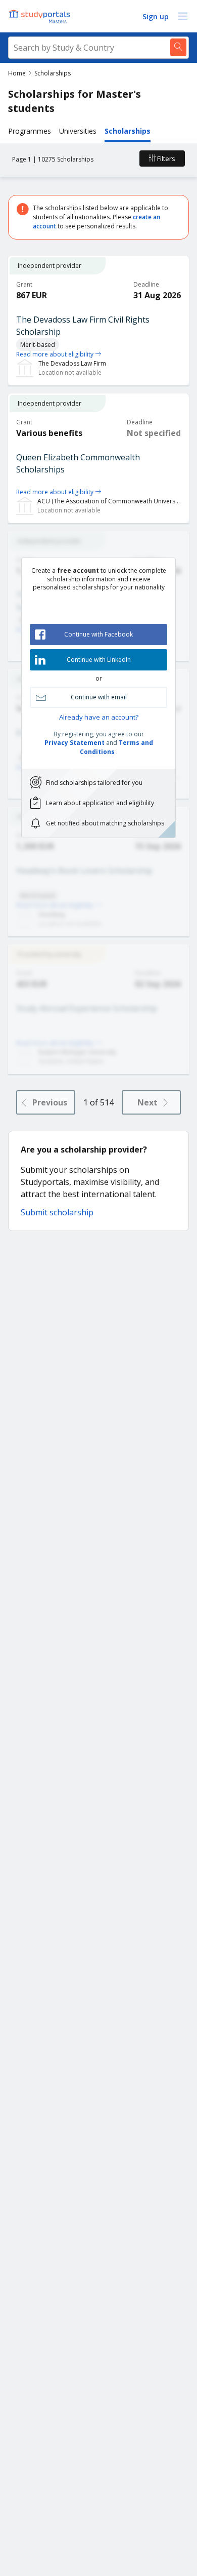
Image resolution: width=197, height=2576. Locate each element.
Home (17, 73)
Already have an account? (99, 717)
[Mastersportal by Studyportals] (40, 16)
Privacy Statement (75, 743)
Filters (165, 158)
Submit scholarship (57, 1212)
